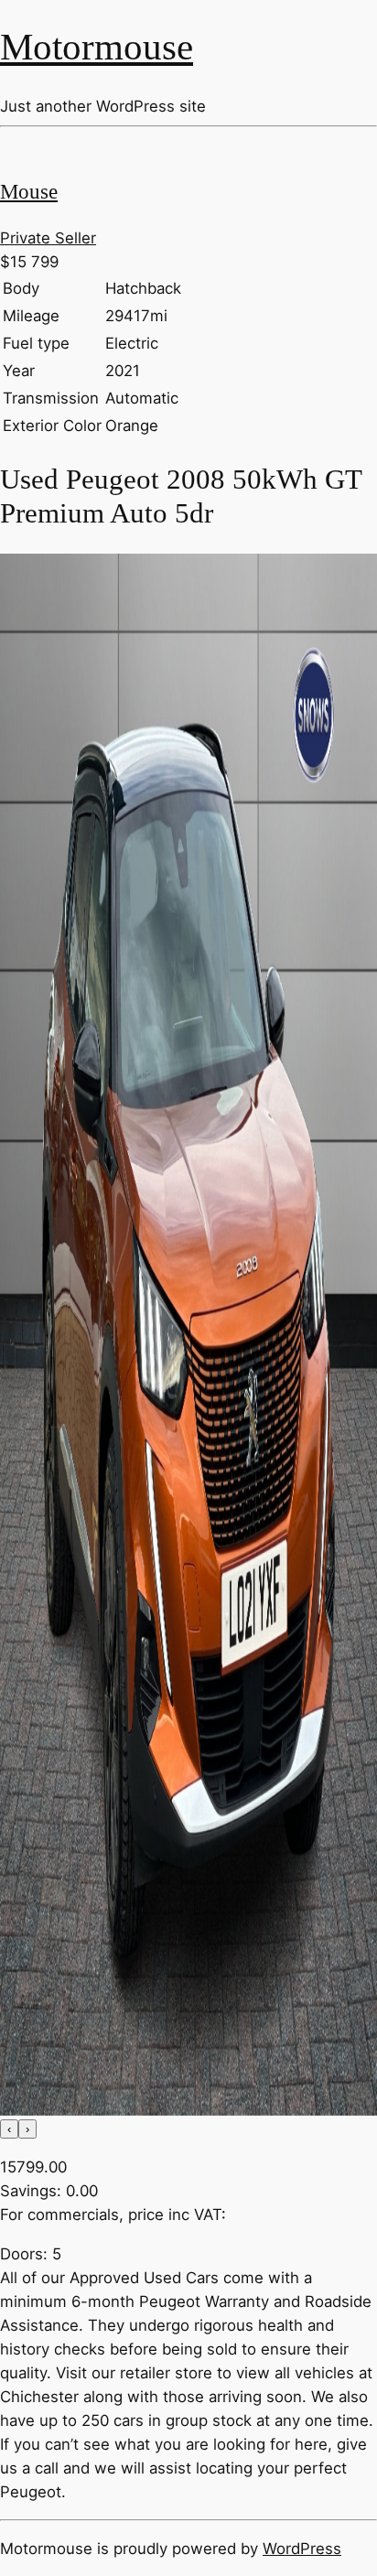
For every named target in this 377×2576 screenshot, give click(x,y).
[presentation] (9, 2129)
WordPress (302, 2549)
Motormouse (97, 47)
